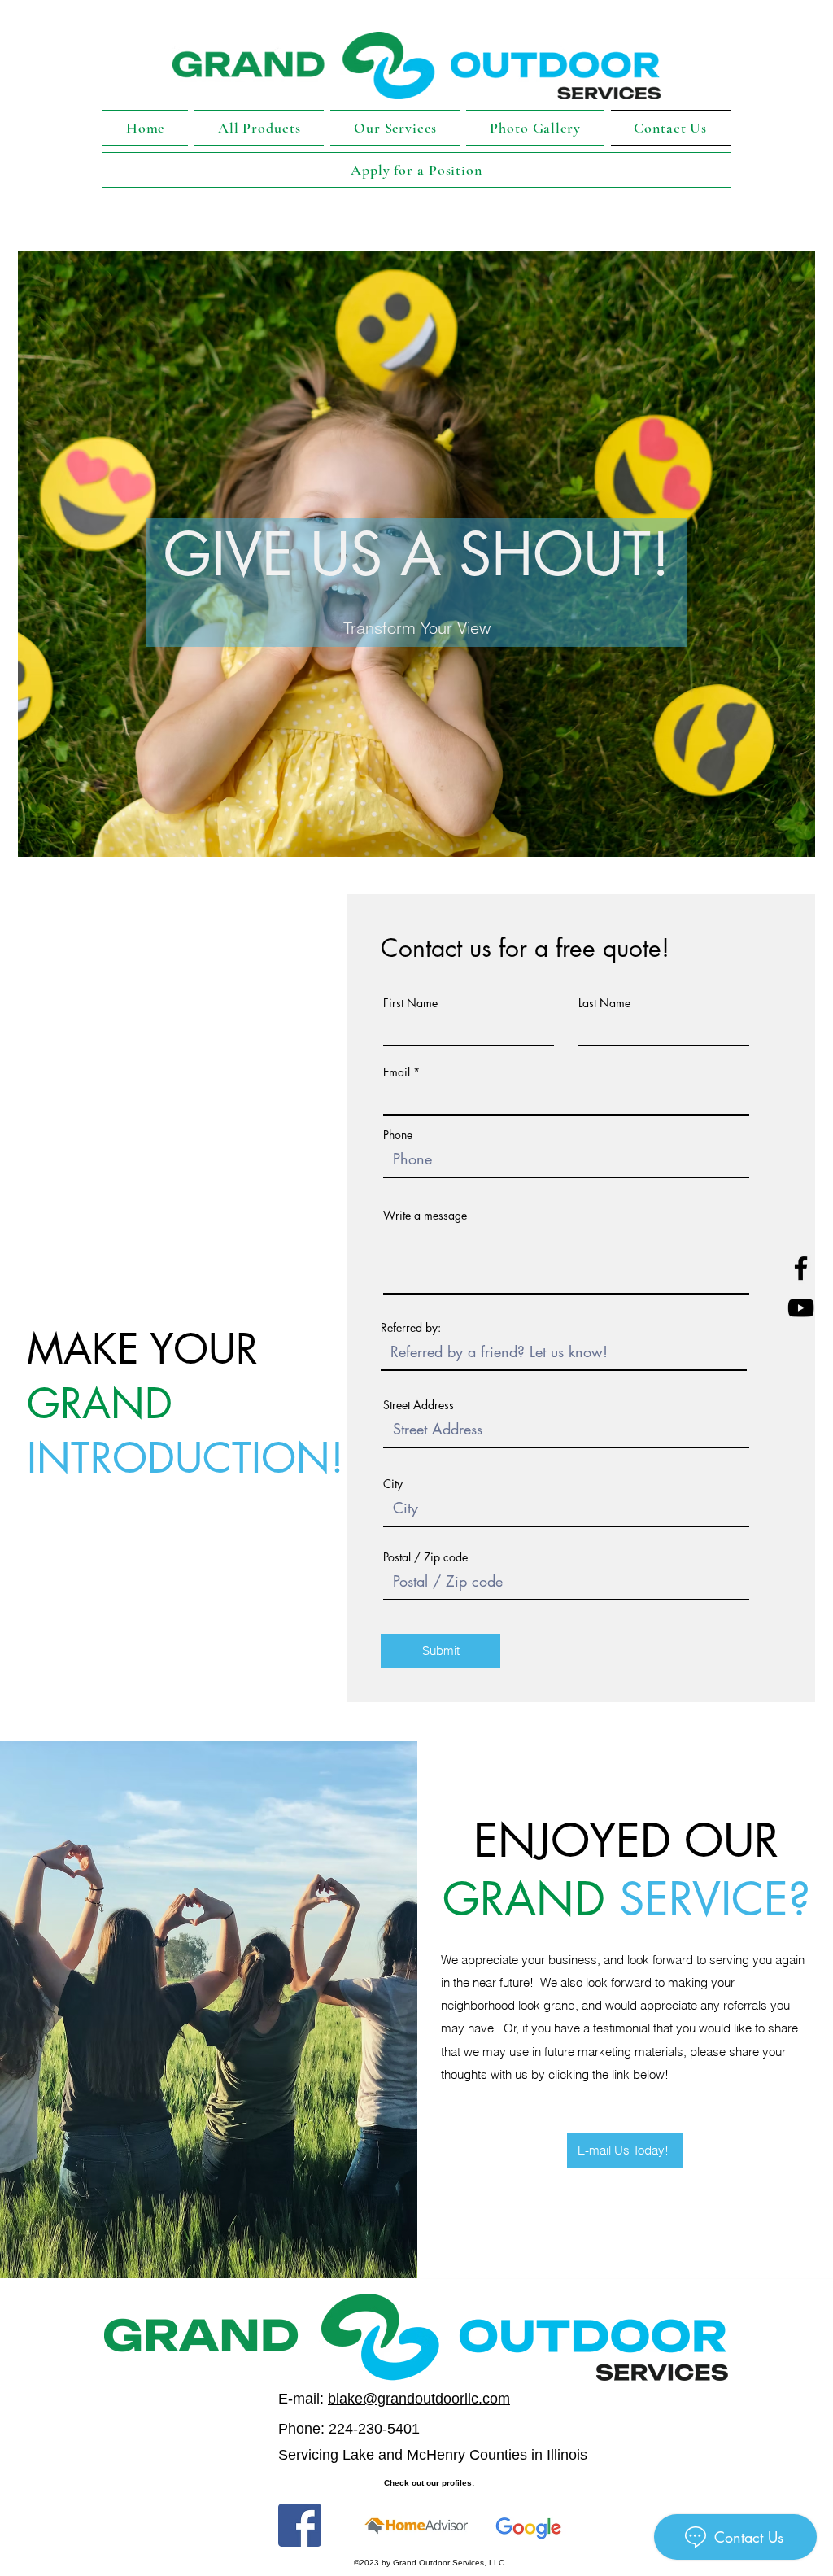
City (393, 1484)
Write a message (425, 1216)
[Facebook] (801, 1268)
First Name (410, 1003)
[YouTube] (801, 1308)
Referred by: (411, 1328)
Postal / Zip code (425, 1557)
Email (397, 1072)
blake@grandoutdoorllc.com (419, 2399)
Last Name (604, 1003)
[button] (395, 128)
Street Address (419, 1405)
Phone (398, 1135)
